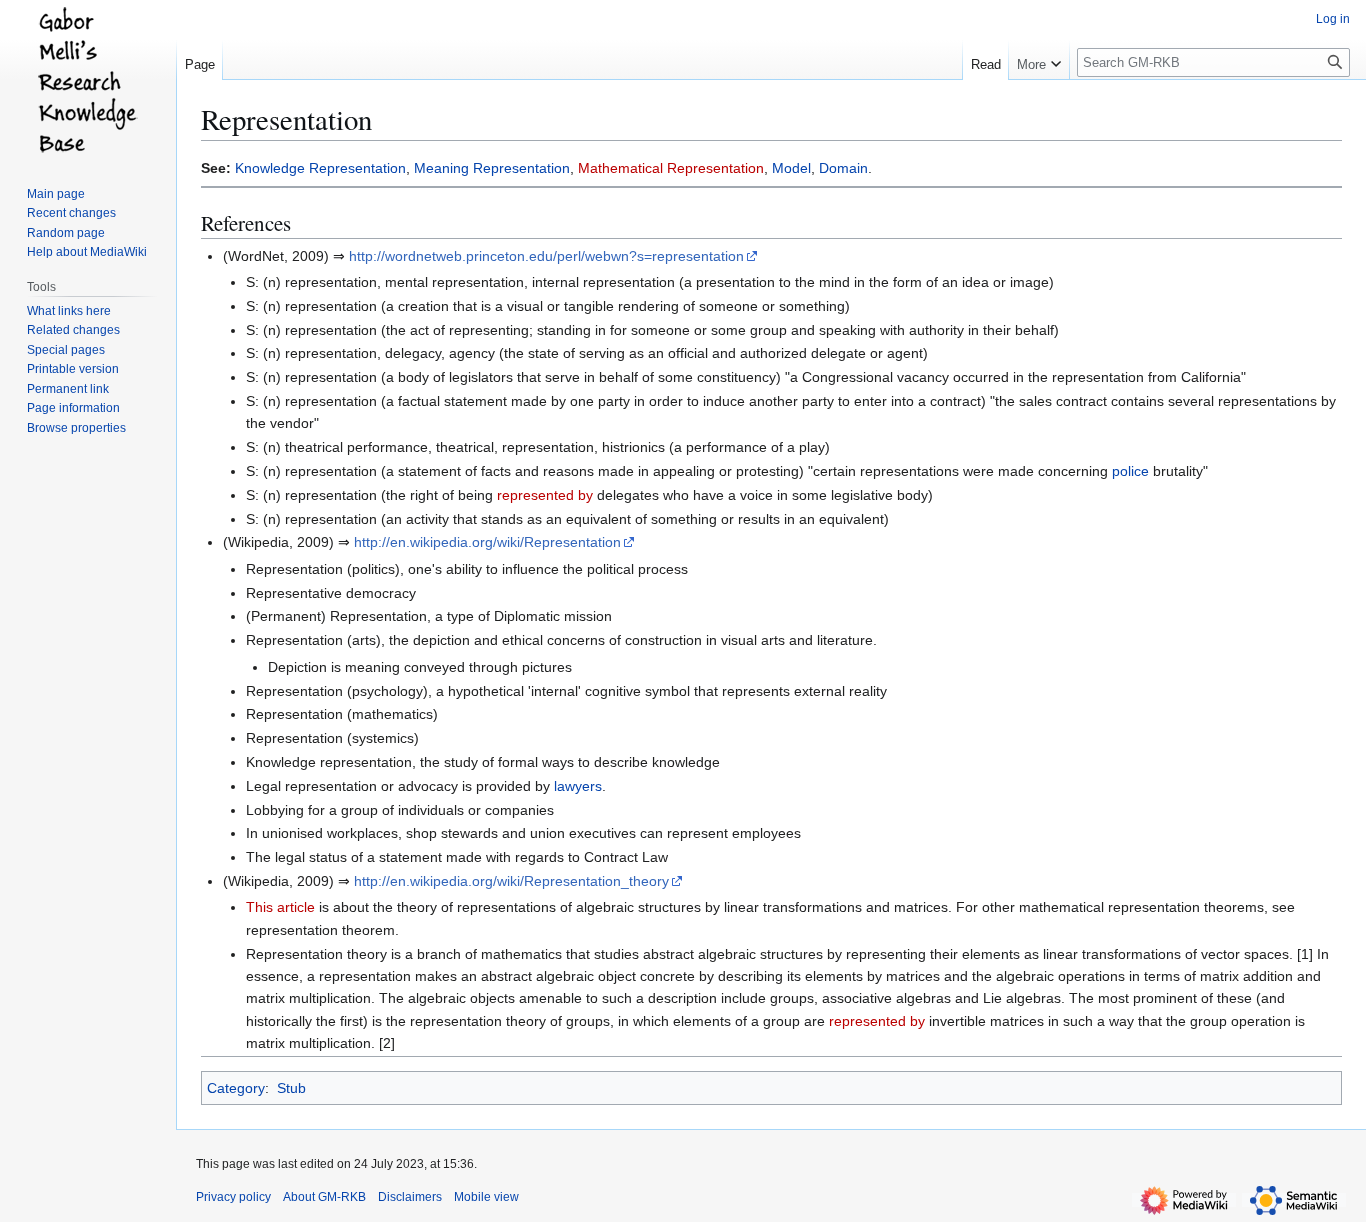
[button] (1039, 60)
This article (280, 907)
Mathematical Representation (671, 168)
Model (791, 168)
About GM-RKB (324, 1197)
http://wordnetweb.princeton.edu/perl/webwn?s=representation (546, 256)
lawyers (578, 786)
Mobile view (486, 1197)
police (1130, 471)
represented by (545, 495)
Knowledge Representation (320, 168)
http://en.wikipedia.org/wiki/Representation (487, 542)
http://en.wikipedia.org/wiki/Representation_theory (511, 881)
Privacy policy (233, 1197)
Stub (291, 1088)
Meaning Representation (492, 168)
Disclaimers (410, 1197)
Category (236, 1088)
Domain (843, 168)
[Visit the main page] (88, 80)
